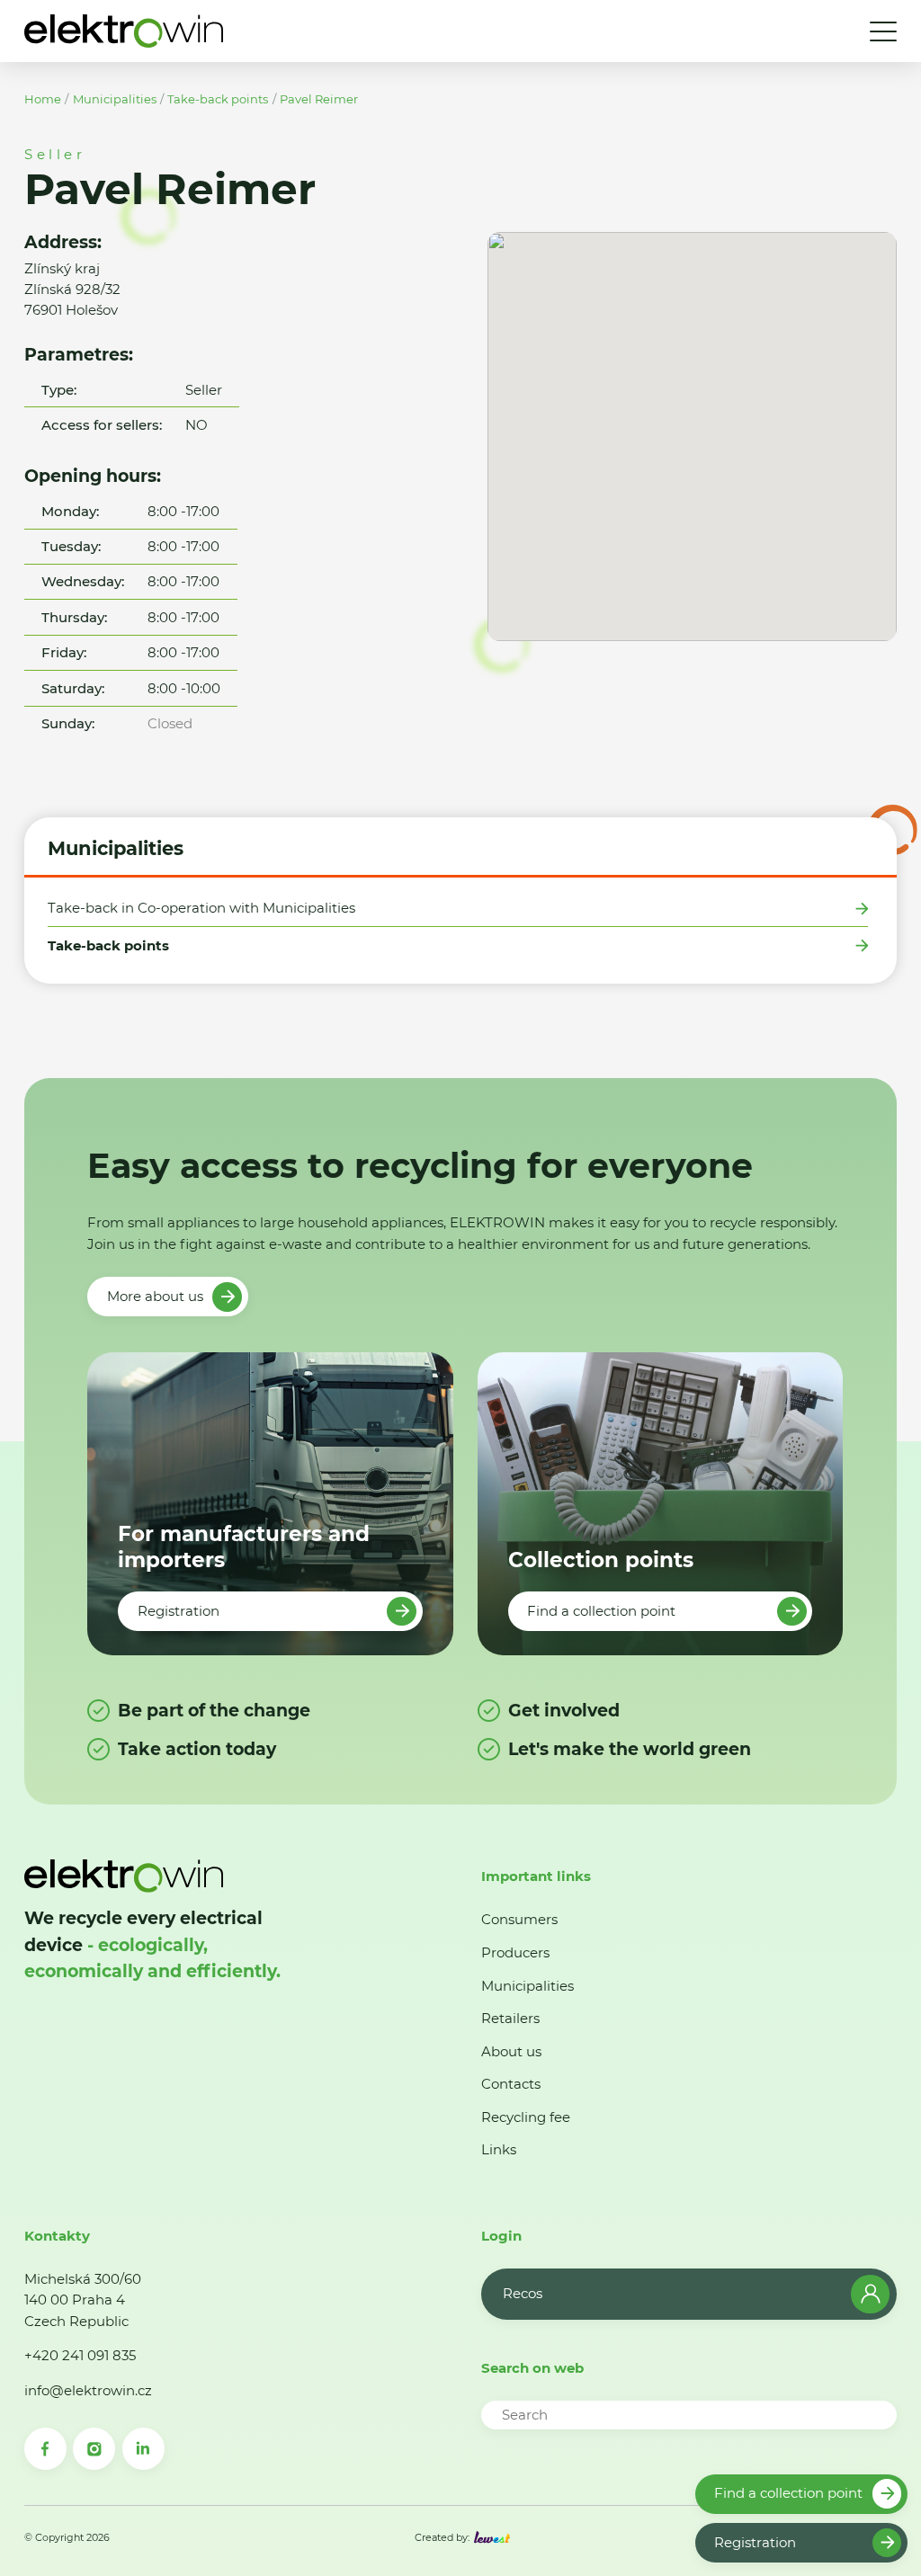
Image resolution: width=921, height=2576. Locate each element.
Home (43, 99)
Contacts (511, 2084)
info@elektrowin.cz (88, 2390)
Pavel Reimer (319, 99)
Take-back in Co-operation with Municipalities (201, 908)
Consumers (519, 1919)
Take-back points (218, 99)
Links (499, 2149)
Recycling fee (526, 2117)
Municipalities (115, 99)
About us (511, 2051)
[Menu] (883, 31)
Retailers (510, 2018)
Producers (515, 1952)
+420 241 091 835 (80, 2355)
